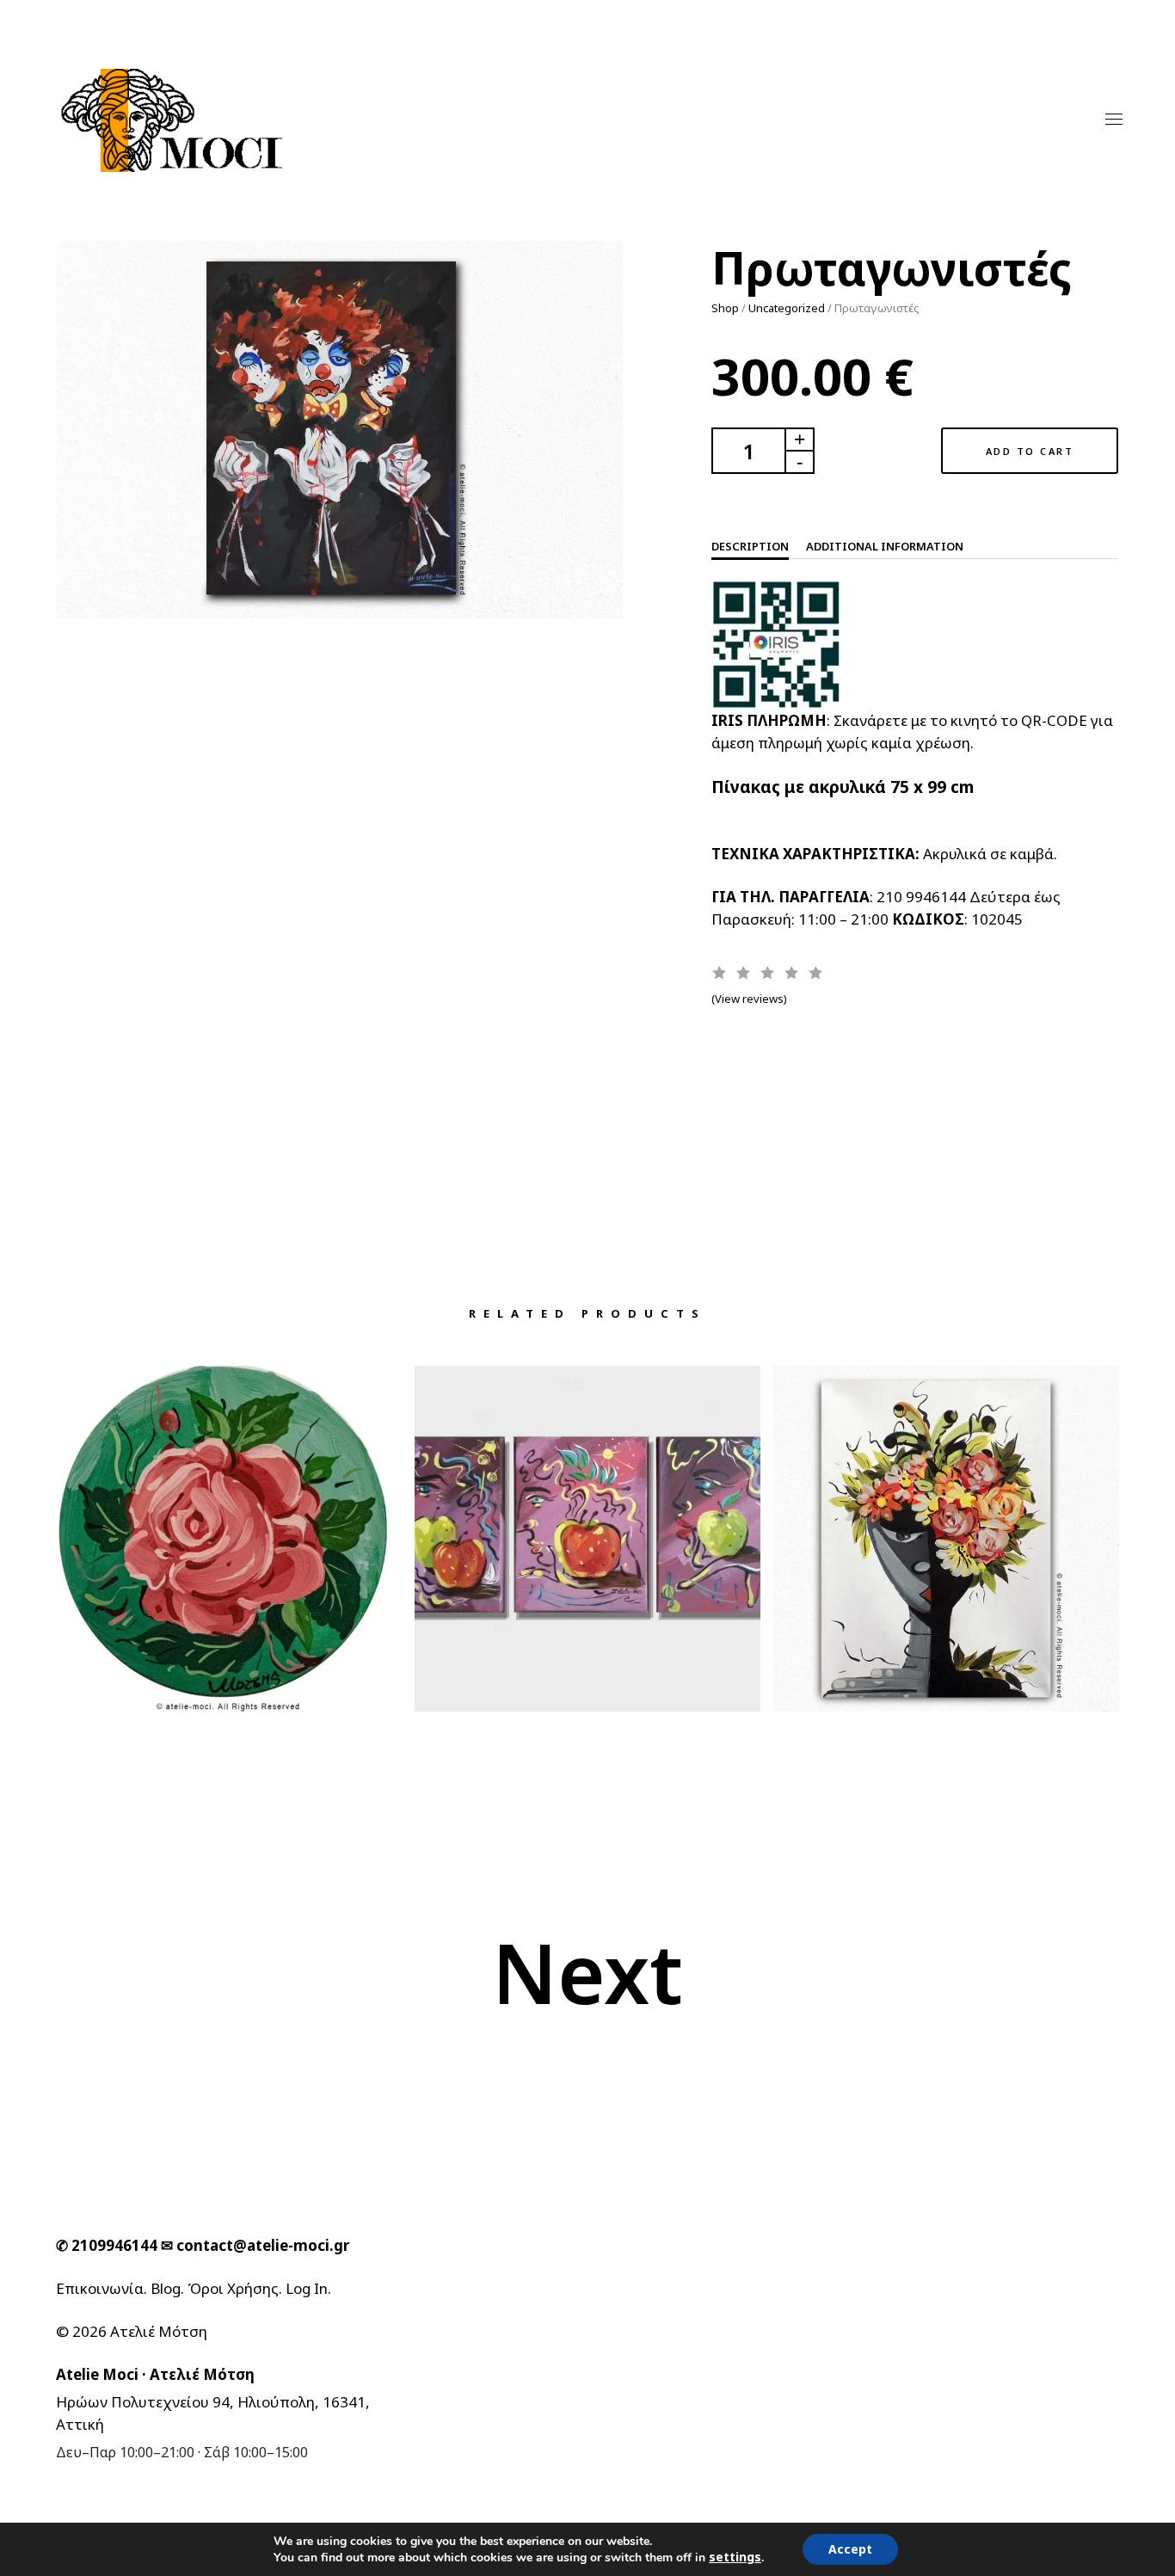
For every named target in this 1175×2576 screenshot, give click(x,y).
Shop (725, 308)
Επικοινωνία (100, 2288)
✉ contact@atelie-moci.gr (255, 2245)
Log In (307, 2288)
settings (735, 2557)
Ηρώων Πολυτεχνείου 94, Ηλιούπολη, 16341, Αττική (213, 2413)
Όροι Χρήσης (233, 2288)
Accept (850, 2549)
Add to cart (1030, 451)
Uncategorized (787, 308)
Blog (166, 2288)
